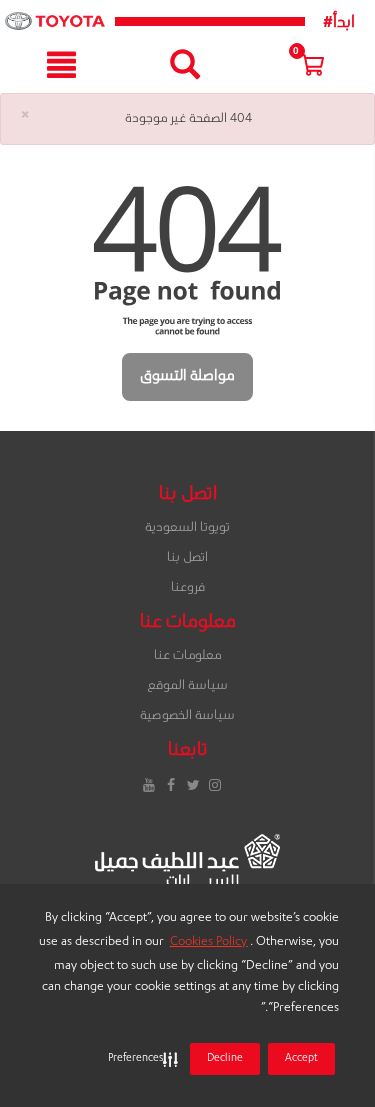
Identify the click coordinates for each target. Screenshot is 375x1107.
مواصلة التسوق (187, 377)
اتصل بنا (187, 558)
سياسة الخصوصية (187, 716)
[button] (139, 1059)
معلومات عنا (187, 656)
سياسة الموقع (187, 686)
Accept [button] (301, 1059)
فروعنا (188, 588)
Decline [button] (225, 1059)
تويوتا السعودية (187, 528)
